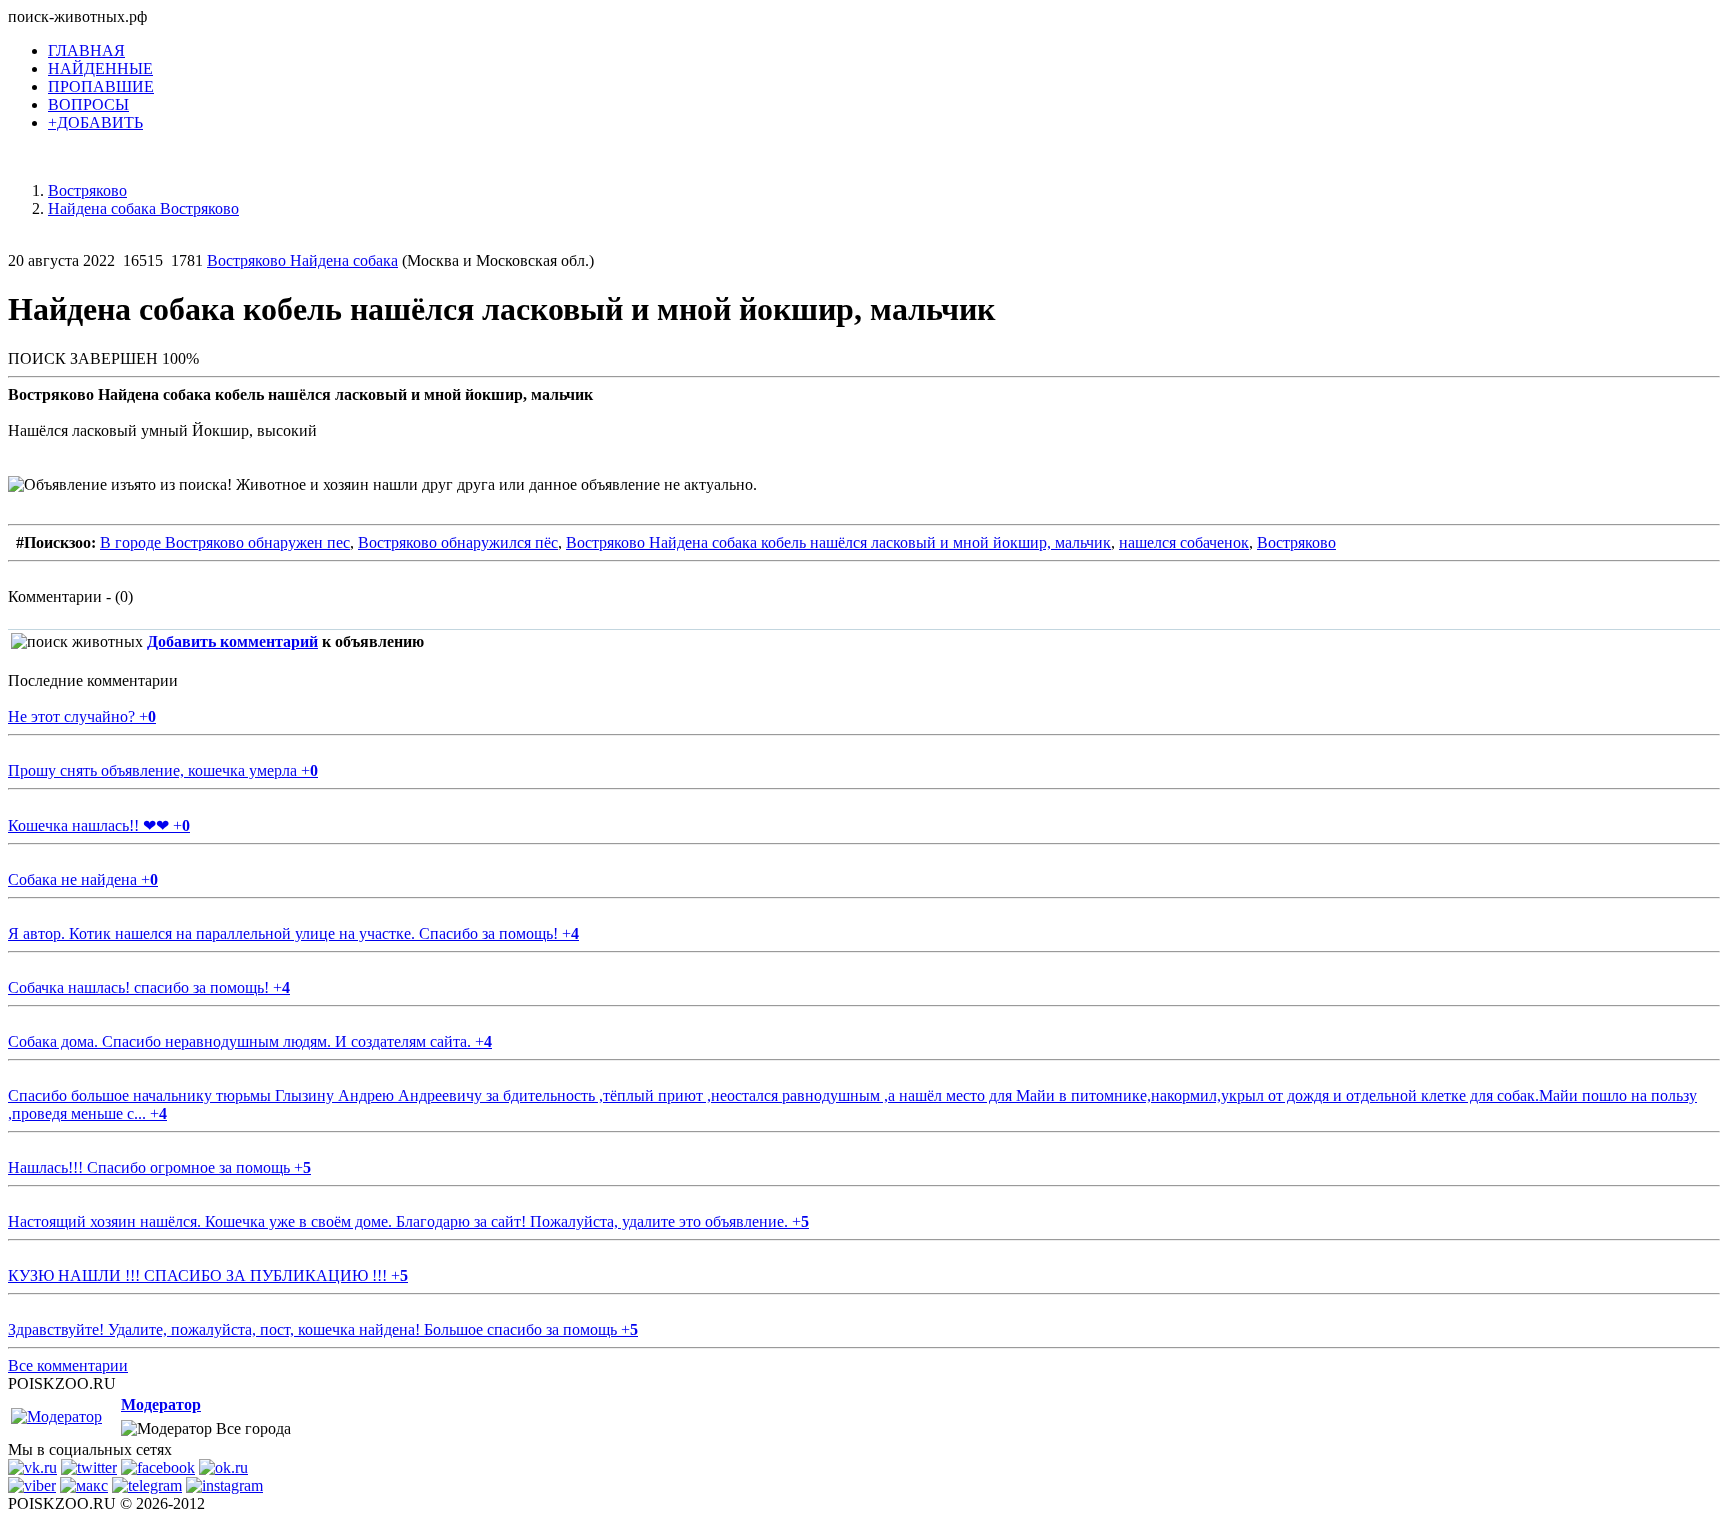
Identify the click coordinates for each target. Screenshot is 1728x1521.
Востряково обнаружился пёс (458, 542)
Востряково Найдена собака (302, 260)
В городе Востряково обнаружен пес (225, 542)
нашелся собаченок (1184, 542)
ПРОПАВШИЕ (101, 86)
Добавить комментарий (232, 641)
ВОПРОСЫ (88, 104)
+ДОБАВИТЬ (95, 122)
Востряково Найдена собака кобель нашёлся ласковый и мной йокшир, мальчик (838, 542)
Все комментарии (68, 1365)
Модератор (161, 1404)
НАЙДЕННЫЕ (100, 68)
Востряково (1296, 542)
